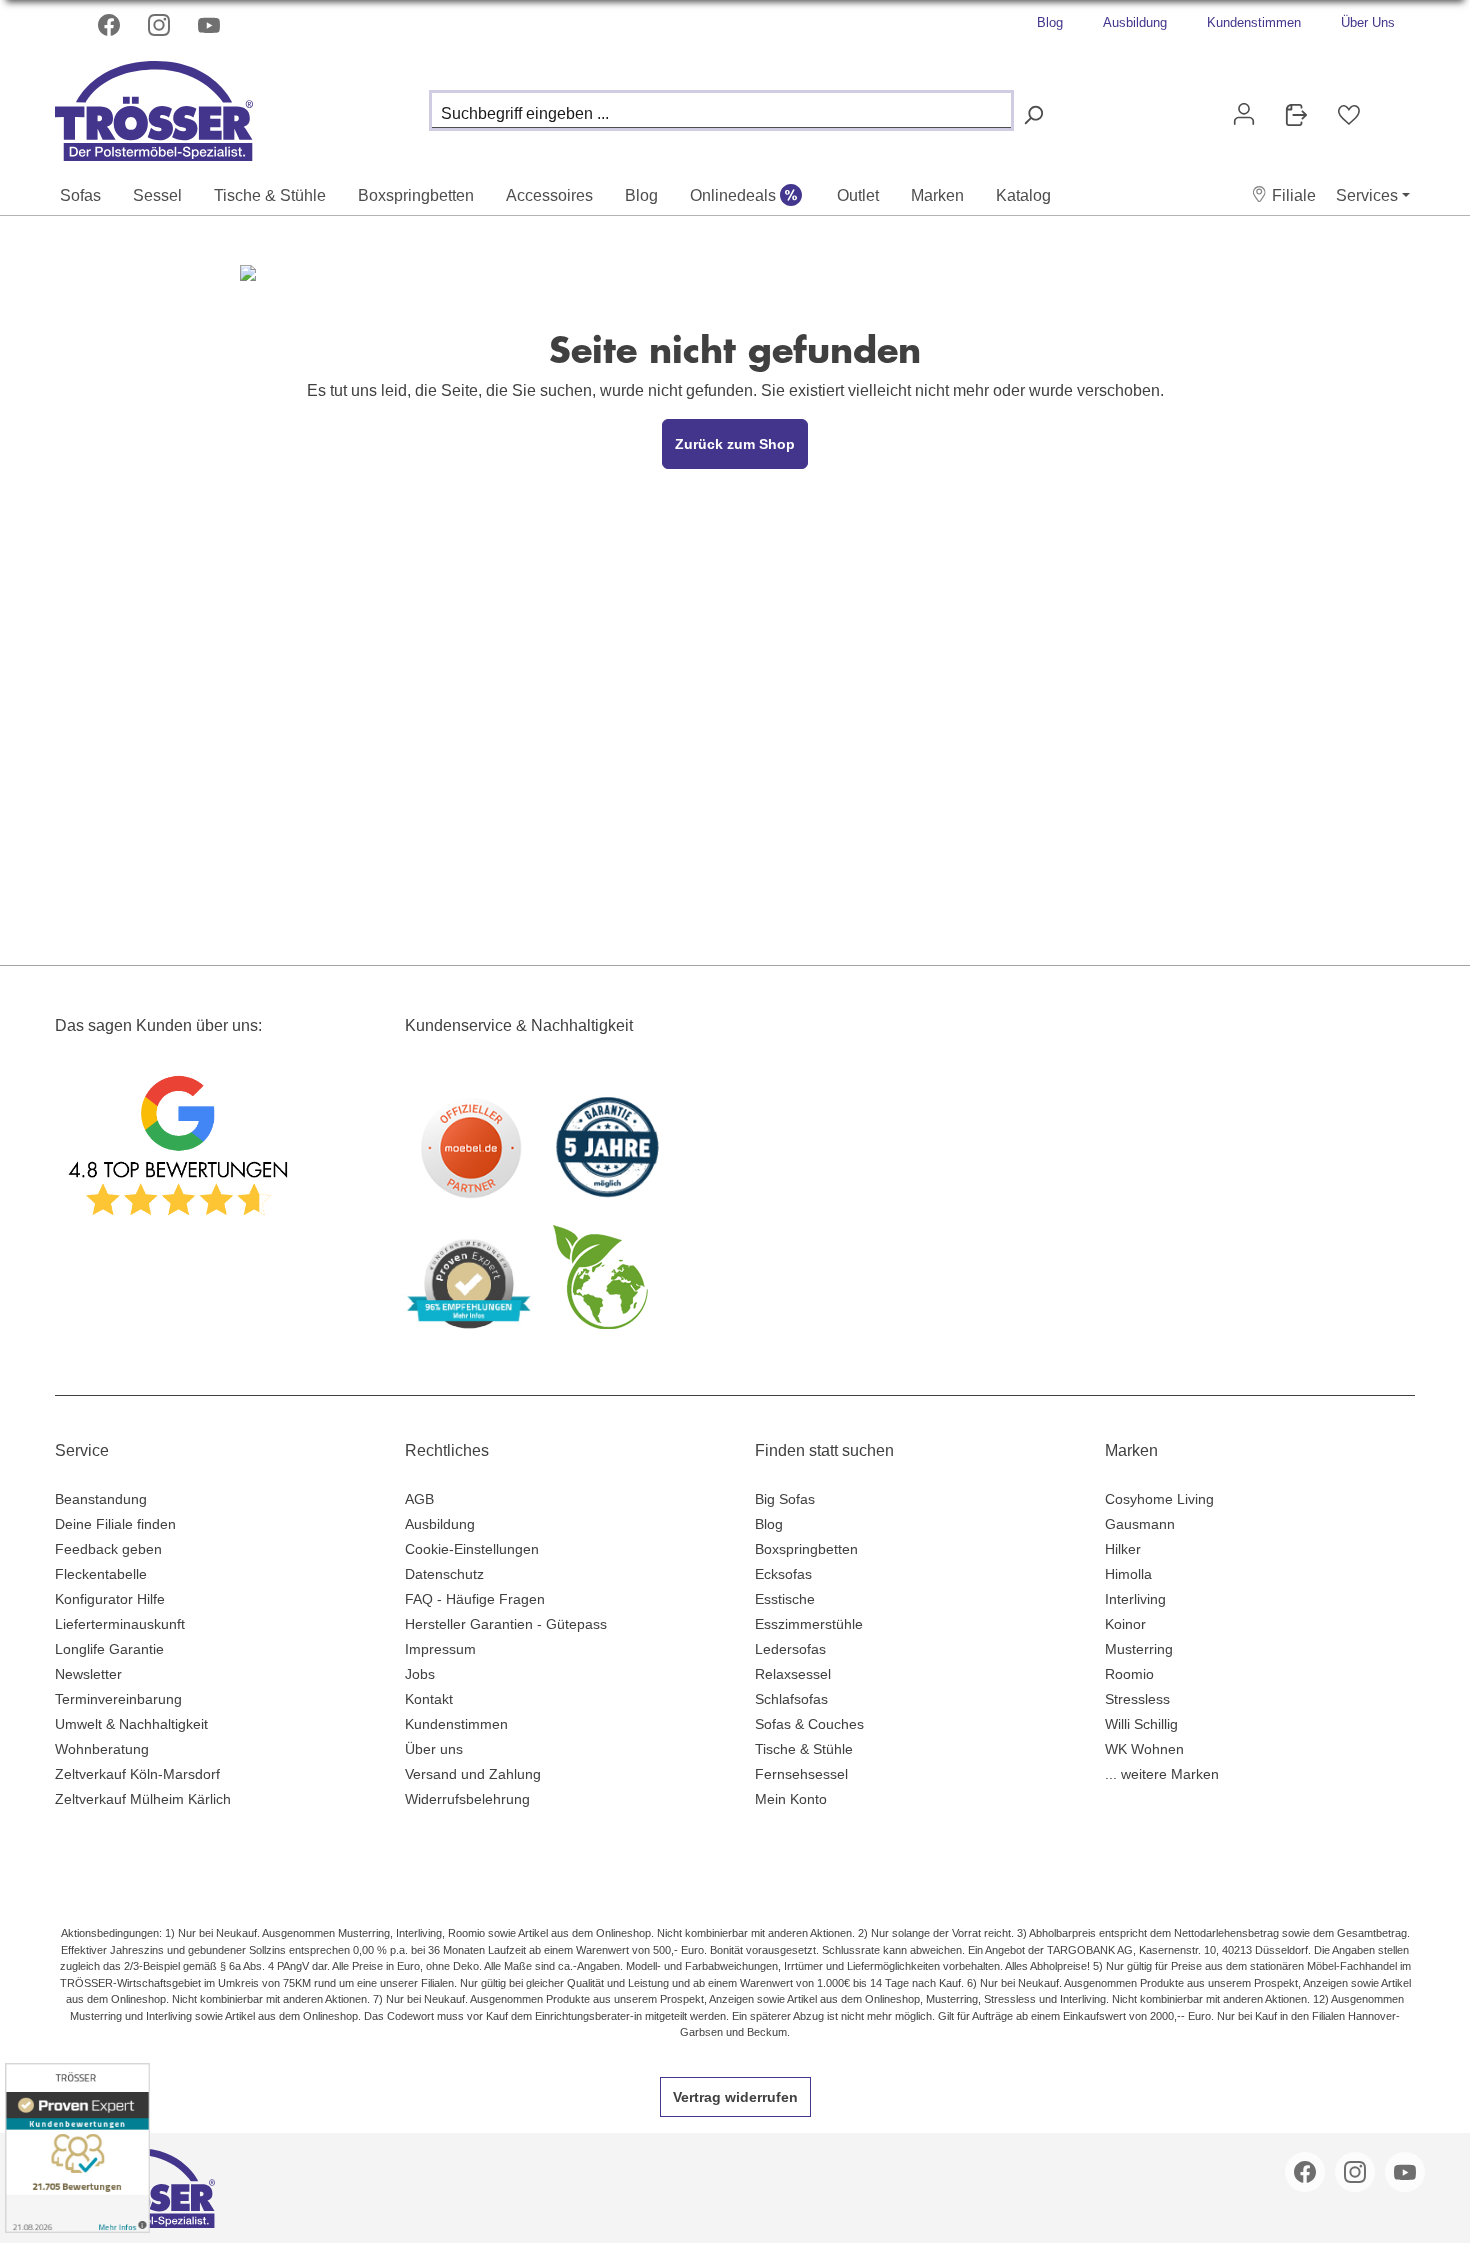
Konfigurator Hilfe (110, 1599)
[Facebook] (111, 25)
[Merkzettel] (1349, 115)
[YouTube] (211, 25)
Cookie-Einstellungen (472, 1549)
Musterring (1139, 1649)
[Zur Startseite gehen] (155, 106)
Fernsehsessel (801, 1774)
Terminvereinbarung (118, 1699)
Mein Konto (791, 1799)
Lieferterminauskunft (120, 1624)
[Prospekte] (1296, 115)
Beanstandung (101, 1499)
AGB (419, 1499)
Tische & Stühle (804, 1749)
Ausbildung (1135, 22)
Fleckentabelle (101, 1574)
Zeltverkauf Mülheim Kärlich (143, 1799)
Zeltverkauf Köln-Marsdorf (137, 1774)
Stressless (1137, 1699)
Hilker (1123, 1549)
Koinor (1125, 1624)
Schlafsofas (791, 1699)
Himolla (1128, 1574)
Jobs (420, 1674)
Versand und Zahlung (473, 1774)
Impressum (440, 1649)
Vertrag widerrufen (735, 2097)
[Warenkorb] (1391, 106)
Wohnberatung (102, 1749)
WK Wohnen (1144, 1749)
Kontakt (429, 1699)
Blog (1050, 22)
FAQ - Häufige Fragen (475, 1599)
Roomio (1129, 1674)
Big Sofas (785, 1499)
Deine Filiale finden (115, 1524)
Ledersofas (790, 1649)
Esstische (785, 1599)
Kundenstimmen (1254, 22)
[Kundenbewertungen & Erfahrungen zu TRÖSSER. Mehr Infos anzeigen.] (77, 2148)
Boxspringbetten (806, 1549)
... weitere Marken (1162, 1774)
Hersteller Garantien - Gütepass (506, 1624)
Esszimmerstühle (809, 1624)
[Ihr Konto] (1244, 114)
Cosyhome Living (1159, 1499)
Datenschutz (444, 1574)
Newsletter (88, 1674)
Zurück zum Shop (735, 444)
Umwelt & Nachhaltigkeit (131, 1724)
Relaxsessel (793, 1674)
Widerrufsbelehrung (467, 1799)
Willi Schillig (1141, 1724)
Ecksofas (783, 1574)
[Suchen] (1033, 115)
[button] (1283, 195)
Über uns (434, 1749)
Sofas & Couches (809, 1724)
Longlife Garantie (109, 1649)
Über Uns (1368, 22)
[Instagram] (161, 25)
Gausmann (1140, 1524)
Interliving (1135, 1599)
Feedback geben (108, 1549)
